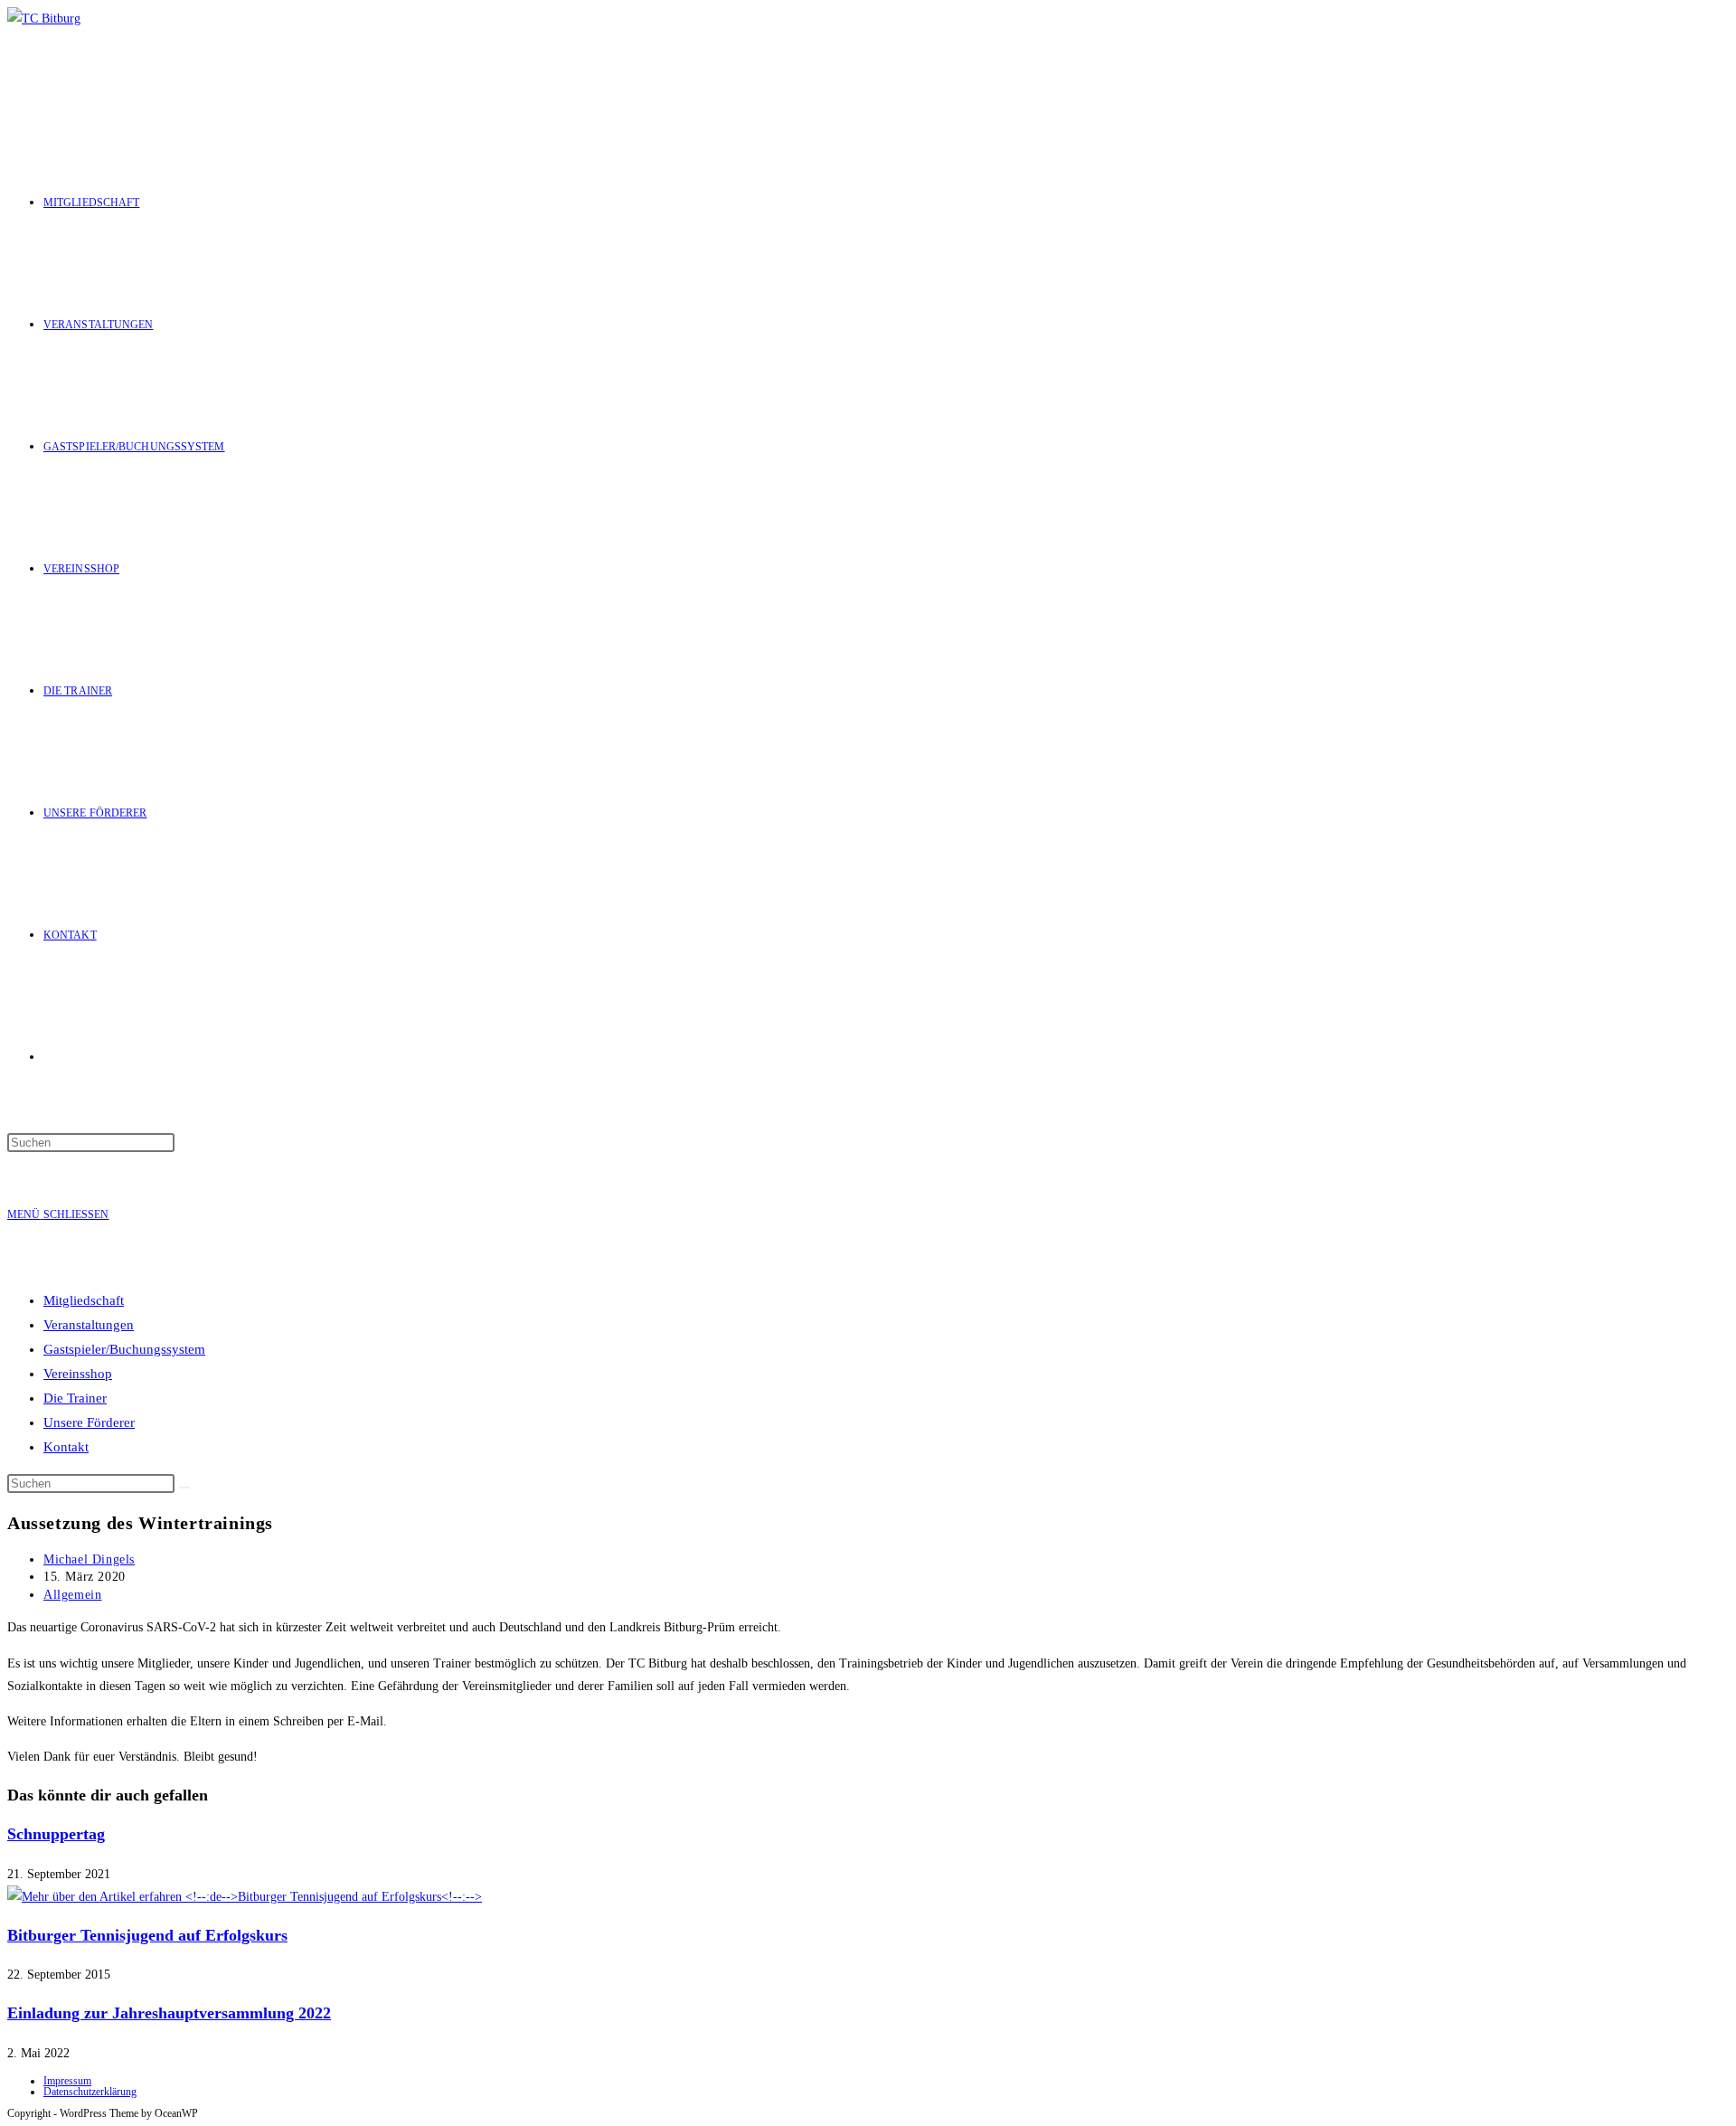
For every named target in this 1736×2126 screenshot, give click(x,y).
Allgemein (72, 1595)
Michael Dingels (89, 1559)
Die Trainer (75, 1398)
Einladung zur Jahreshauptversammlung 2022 (169, 2013)
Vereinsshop (78, 1374)
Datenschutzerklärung (90, 2092)
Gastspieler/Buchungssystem (124, 1349)
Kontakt (66, 1447)
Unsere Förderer (89, 1422)
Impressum (67, 2081)
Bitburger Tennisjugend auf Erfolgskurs (147, 1935)
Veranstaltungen (89, 1325)
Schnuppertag (56, 1834)
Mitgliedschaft (84, 1300)
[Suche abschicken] (184, 1488)
